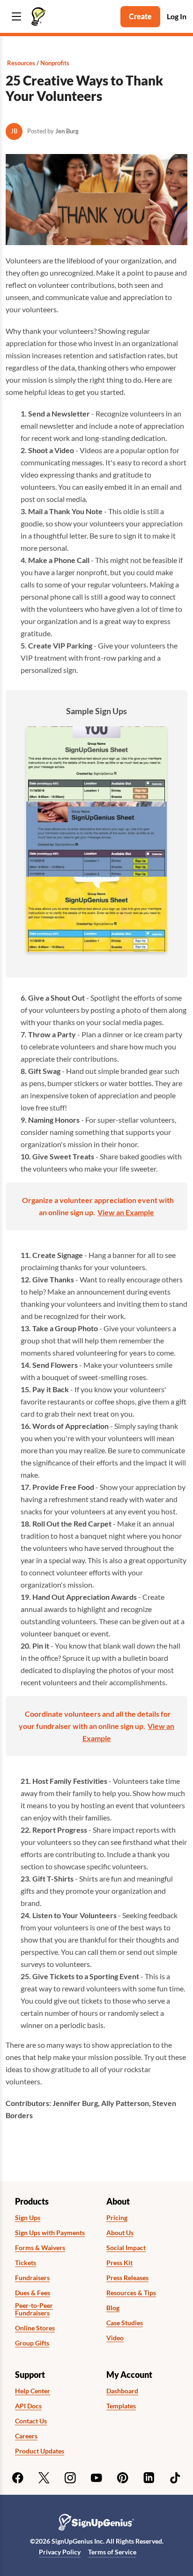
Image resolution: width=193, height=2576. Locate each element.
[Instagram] (70, 2478)
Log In (177, 16)
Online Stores (35, 2328)
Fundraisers (32, 2278)
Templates (121, 2406)
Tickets (26, 2263)
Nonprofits (55, 63)
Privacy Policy (60, 2552)
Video (115, 2338)
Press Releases (127, 2278)
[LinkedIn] (149, 2478)
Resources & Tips (131, 2293)
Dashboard (122, 2391)
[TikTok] (175, 2478)
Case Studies (125, 2323)
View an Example (126, 1212)
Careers (26, 2436)
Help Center (33, 2391)
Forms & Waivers (40, 2248)
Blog (113, 2308)
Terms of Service (112, 2552)
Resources (21, 63)
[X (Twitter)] (44, 2478)
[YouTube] (96, 2478)
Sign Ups (28, 2218)
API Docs (28, 2406)
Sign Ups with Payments (50, 2233)
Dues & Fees (33, 2293)
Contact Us (31, 2421)
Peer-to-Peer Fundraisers (34, 2310)
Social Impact (126, 2248)
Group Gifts (32, 2343)
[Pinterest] (123, 2478)
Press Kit (119, 2263)
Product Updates (40, 2451)
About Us (120, 2233)
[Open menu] (16, 17)
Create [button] (140, 16)
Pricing (117, 2218)
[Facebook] (18, 2478)
